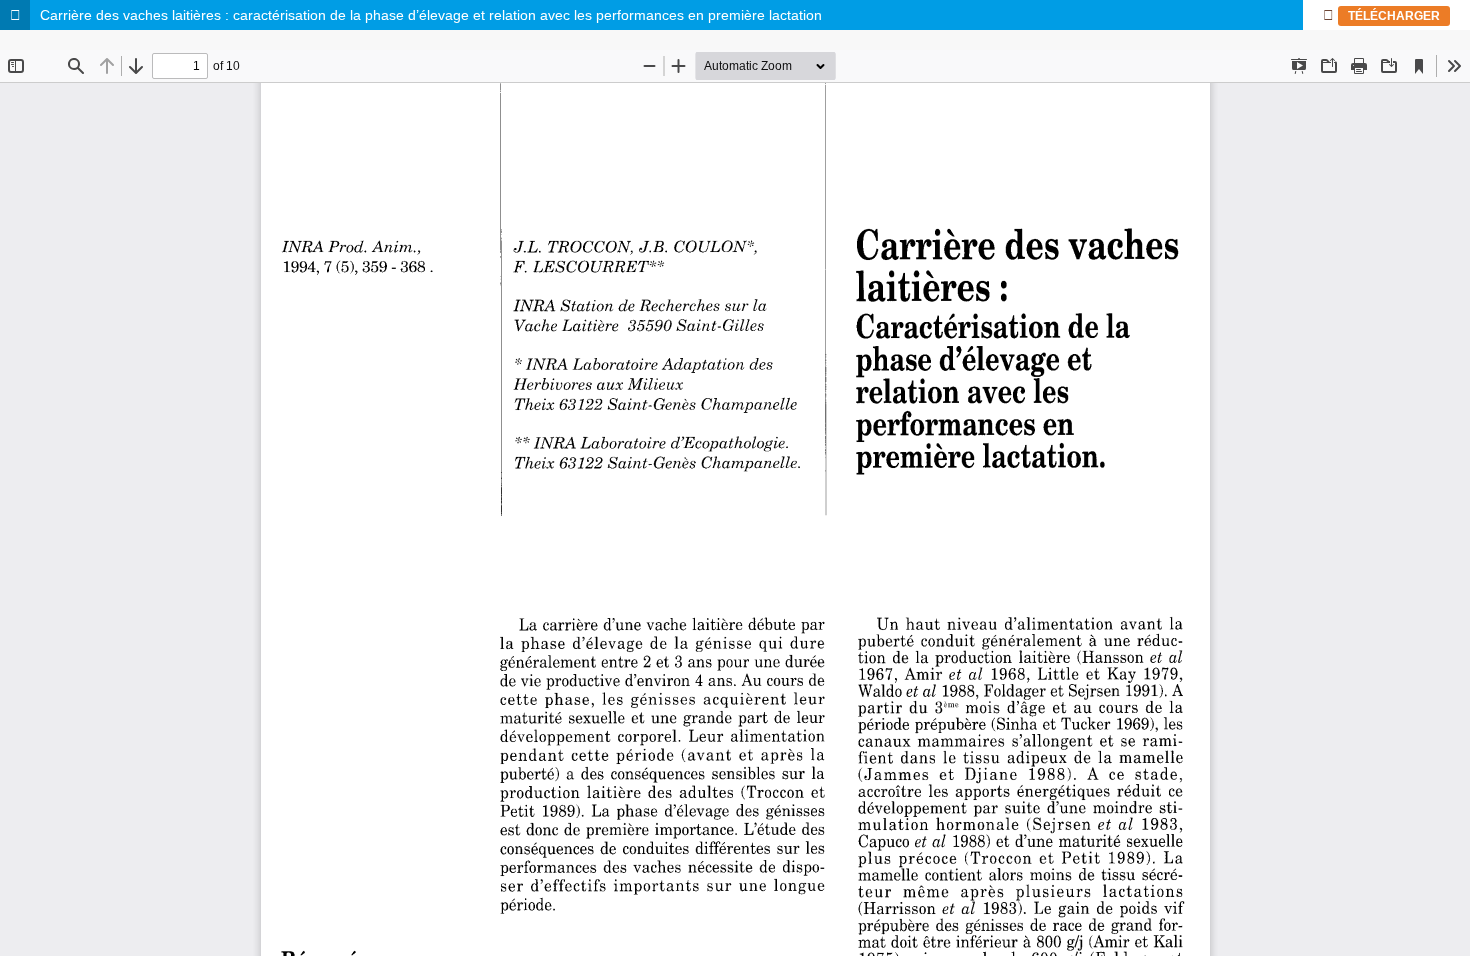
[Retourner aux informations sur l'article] (15, 15)
